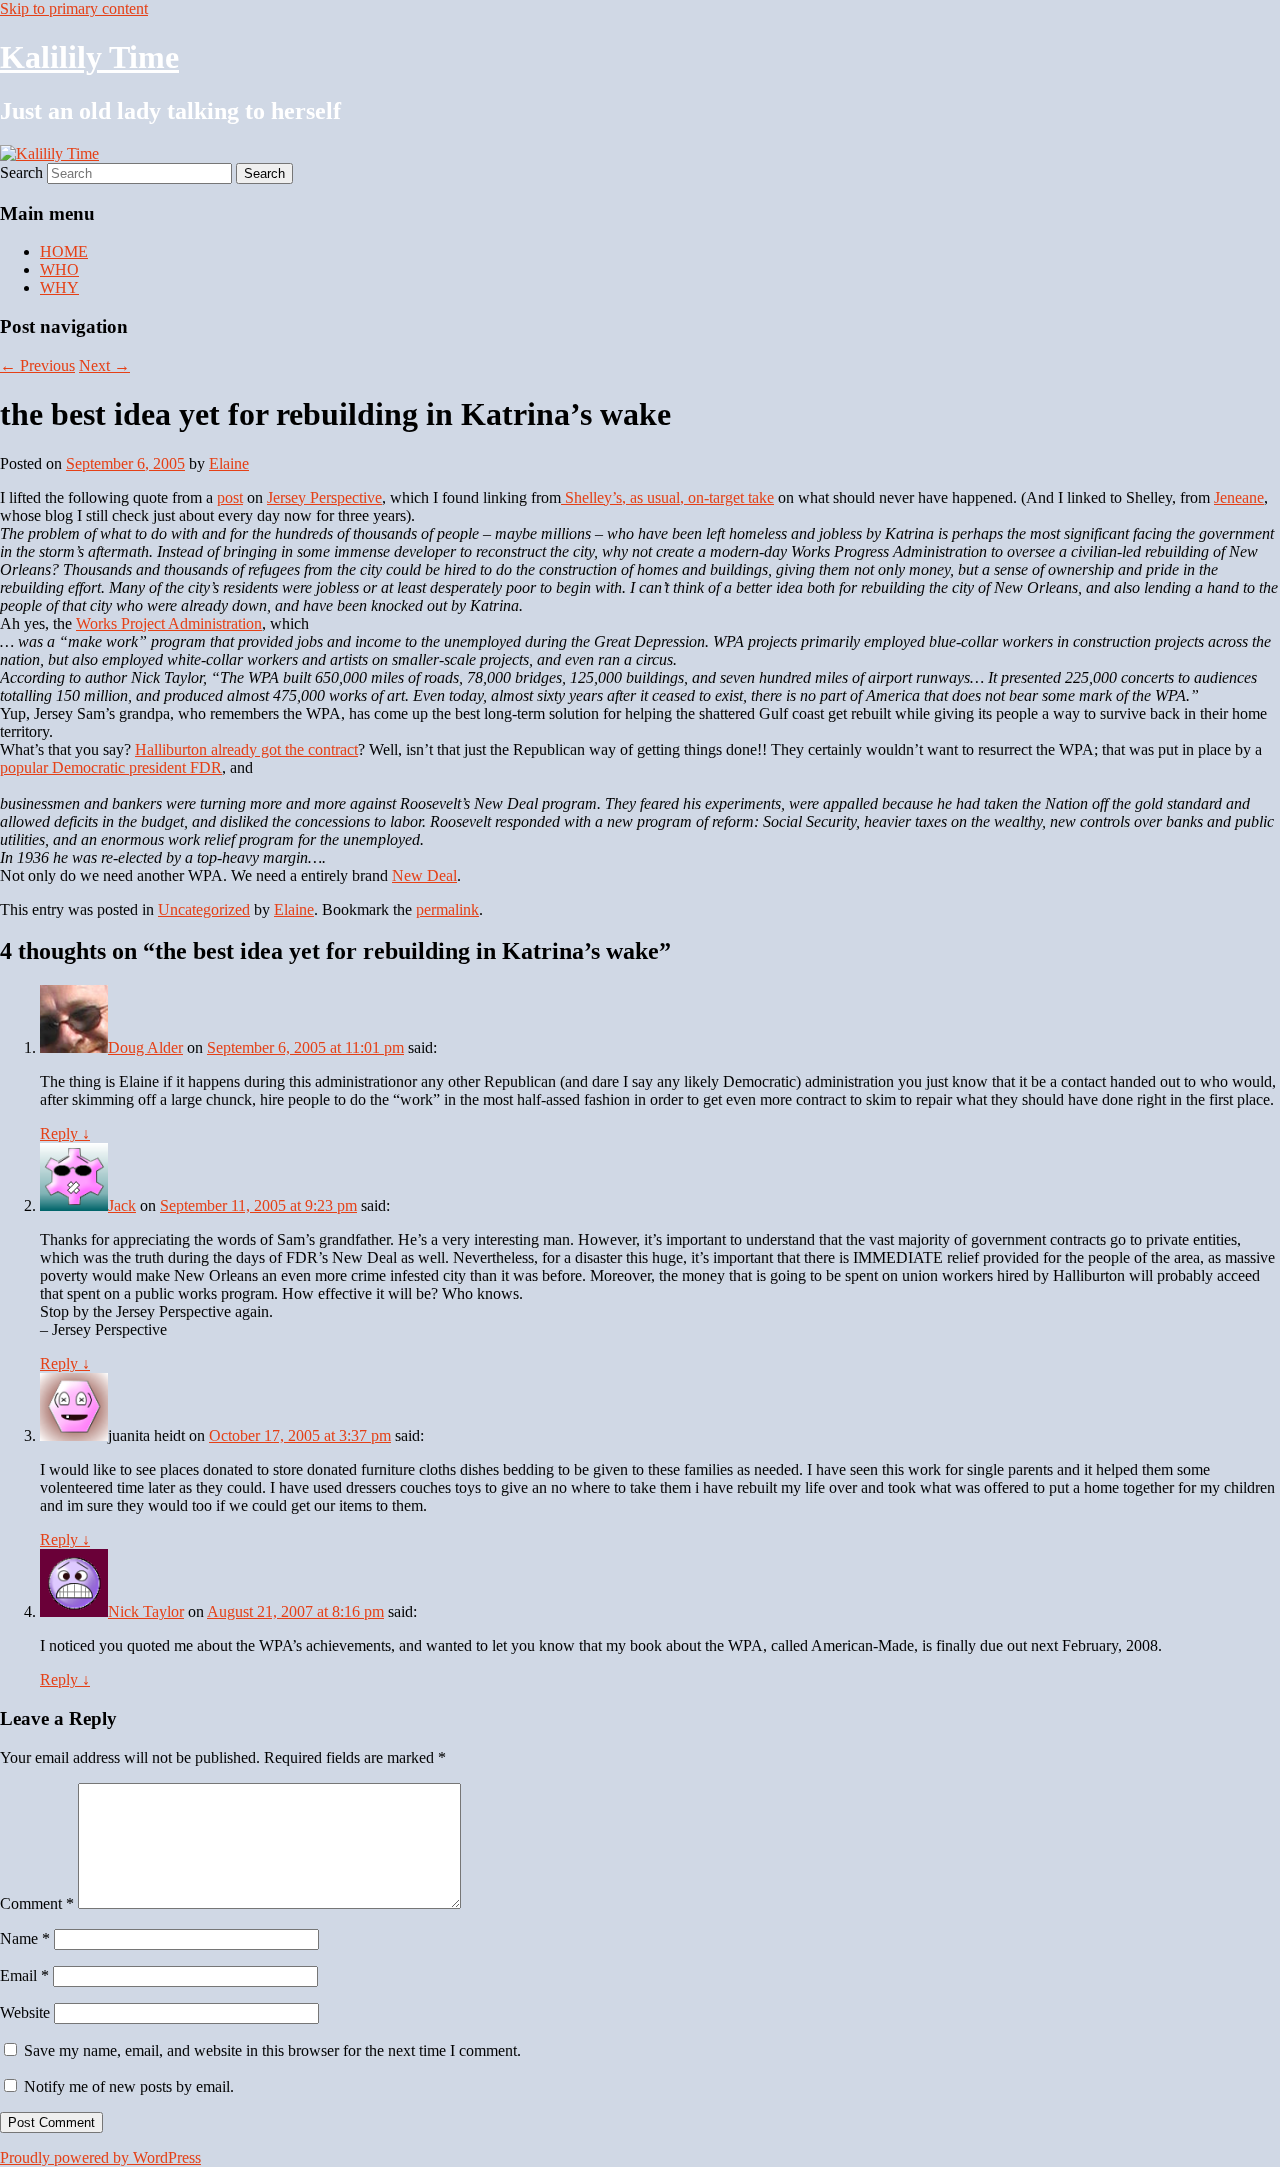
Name (25, 1938)
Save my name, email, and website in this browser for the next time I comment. (272, 2050)
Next (104, 365)
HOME (64, 251)
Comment (37, 1903)
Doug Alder (145, 1047)
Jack (122, 1205)
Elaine (229, 463)
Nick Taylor (146, 1611)
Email (24, 1975)
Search (21, 172)
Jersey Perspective (324, 497)
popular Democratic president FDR (111, 767)
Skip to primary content (74, 8)
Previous (37, 365)
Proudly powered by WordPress (100, 2157)
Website (25, 2012)
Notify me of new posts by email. (129, 2086)
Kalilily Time (89, 57)
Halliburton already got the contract (246, 749)
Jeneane (1239, 497)
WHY (59, 287)
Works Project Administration (169, 623)
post (230, 497)
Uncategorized (204, 909)
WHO (59, 269)
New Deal (424, 875)
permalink (447, 909)
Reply (65, 1133)
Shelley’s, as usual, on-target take (667, 497)
